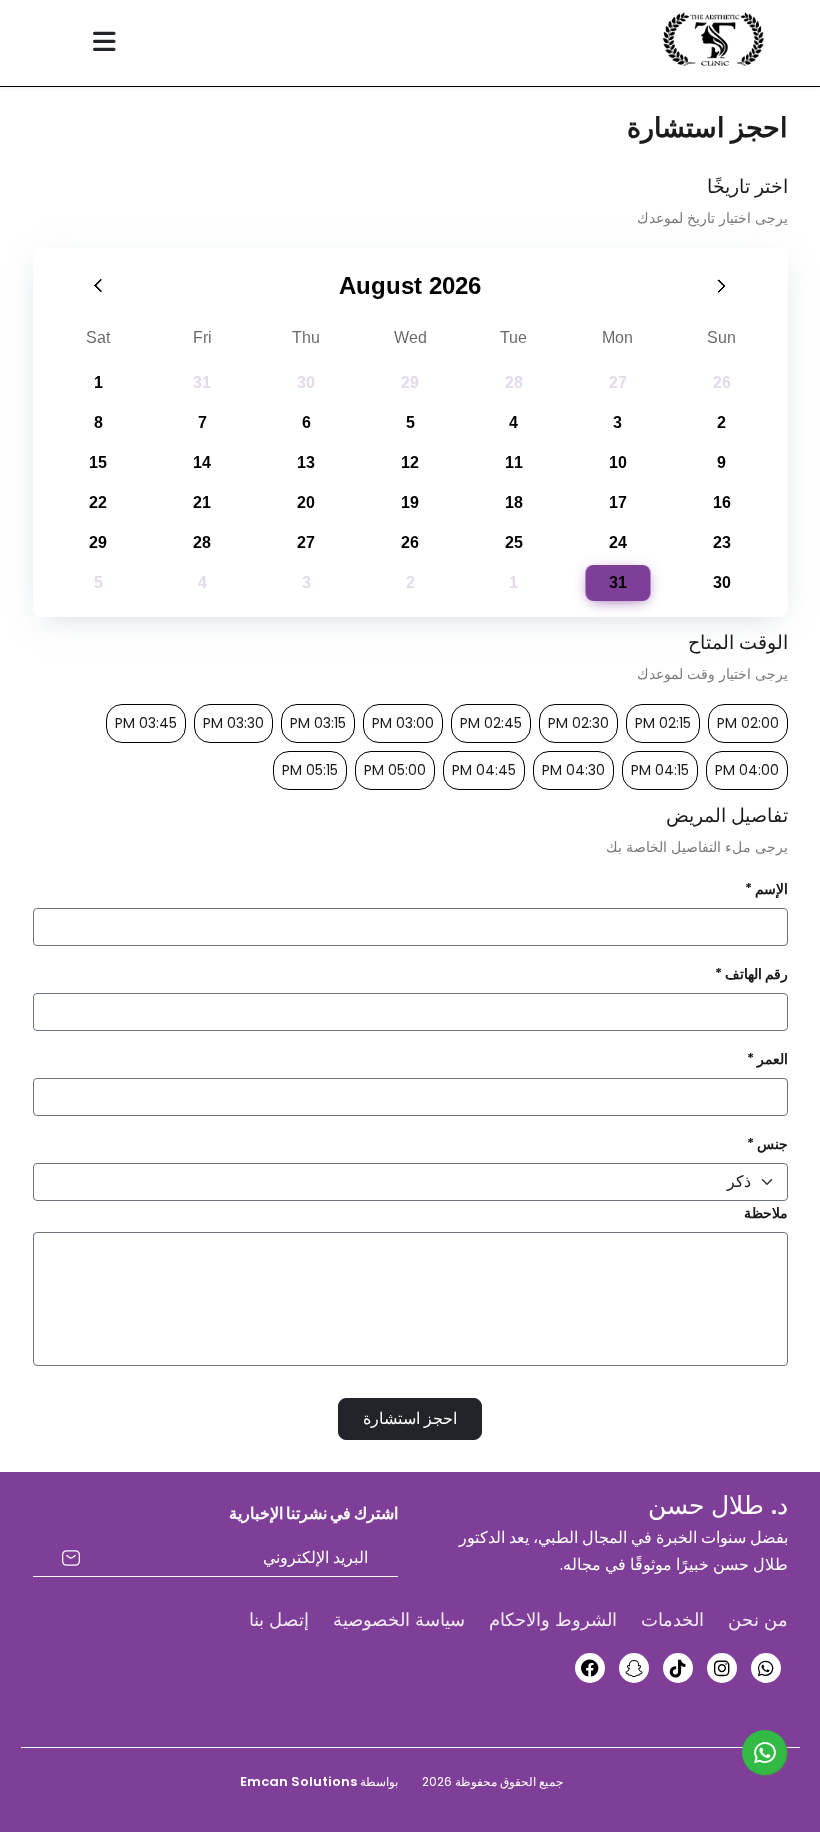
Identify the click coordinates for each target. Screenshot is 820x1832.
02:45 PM (491, 723)
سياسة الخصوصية (399, 1619)
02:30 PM (578, 723)
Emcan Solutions (298, 1781)
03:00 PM (403, 723)
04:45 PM (484, 770)
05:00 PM (395, 770)
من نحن (758, 1619)
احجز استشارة (410, 1418)
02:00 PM (748, 723)
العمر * (767, 1059)
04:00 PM (747, 770)
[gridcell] (618, 583)
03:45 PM (146, 723)
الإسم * (766, 889)
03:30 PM (233, 723)
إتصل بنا (279, 1619)
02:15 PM (663, 723)
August (380, 285)
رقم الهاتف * (751, 974)
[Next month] (722, 285)
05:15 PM (310, 770)
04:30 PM (573, 770)
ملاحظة (766, 1213)
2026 (455, 285)
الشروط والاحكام (553, 1619)
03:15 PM (318, 723)
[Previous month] (99, 285)
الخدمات (672, 1619)
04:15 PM (660, 770)
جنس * (767, 1144)
